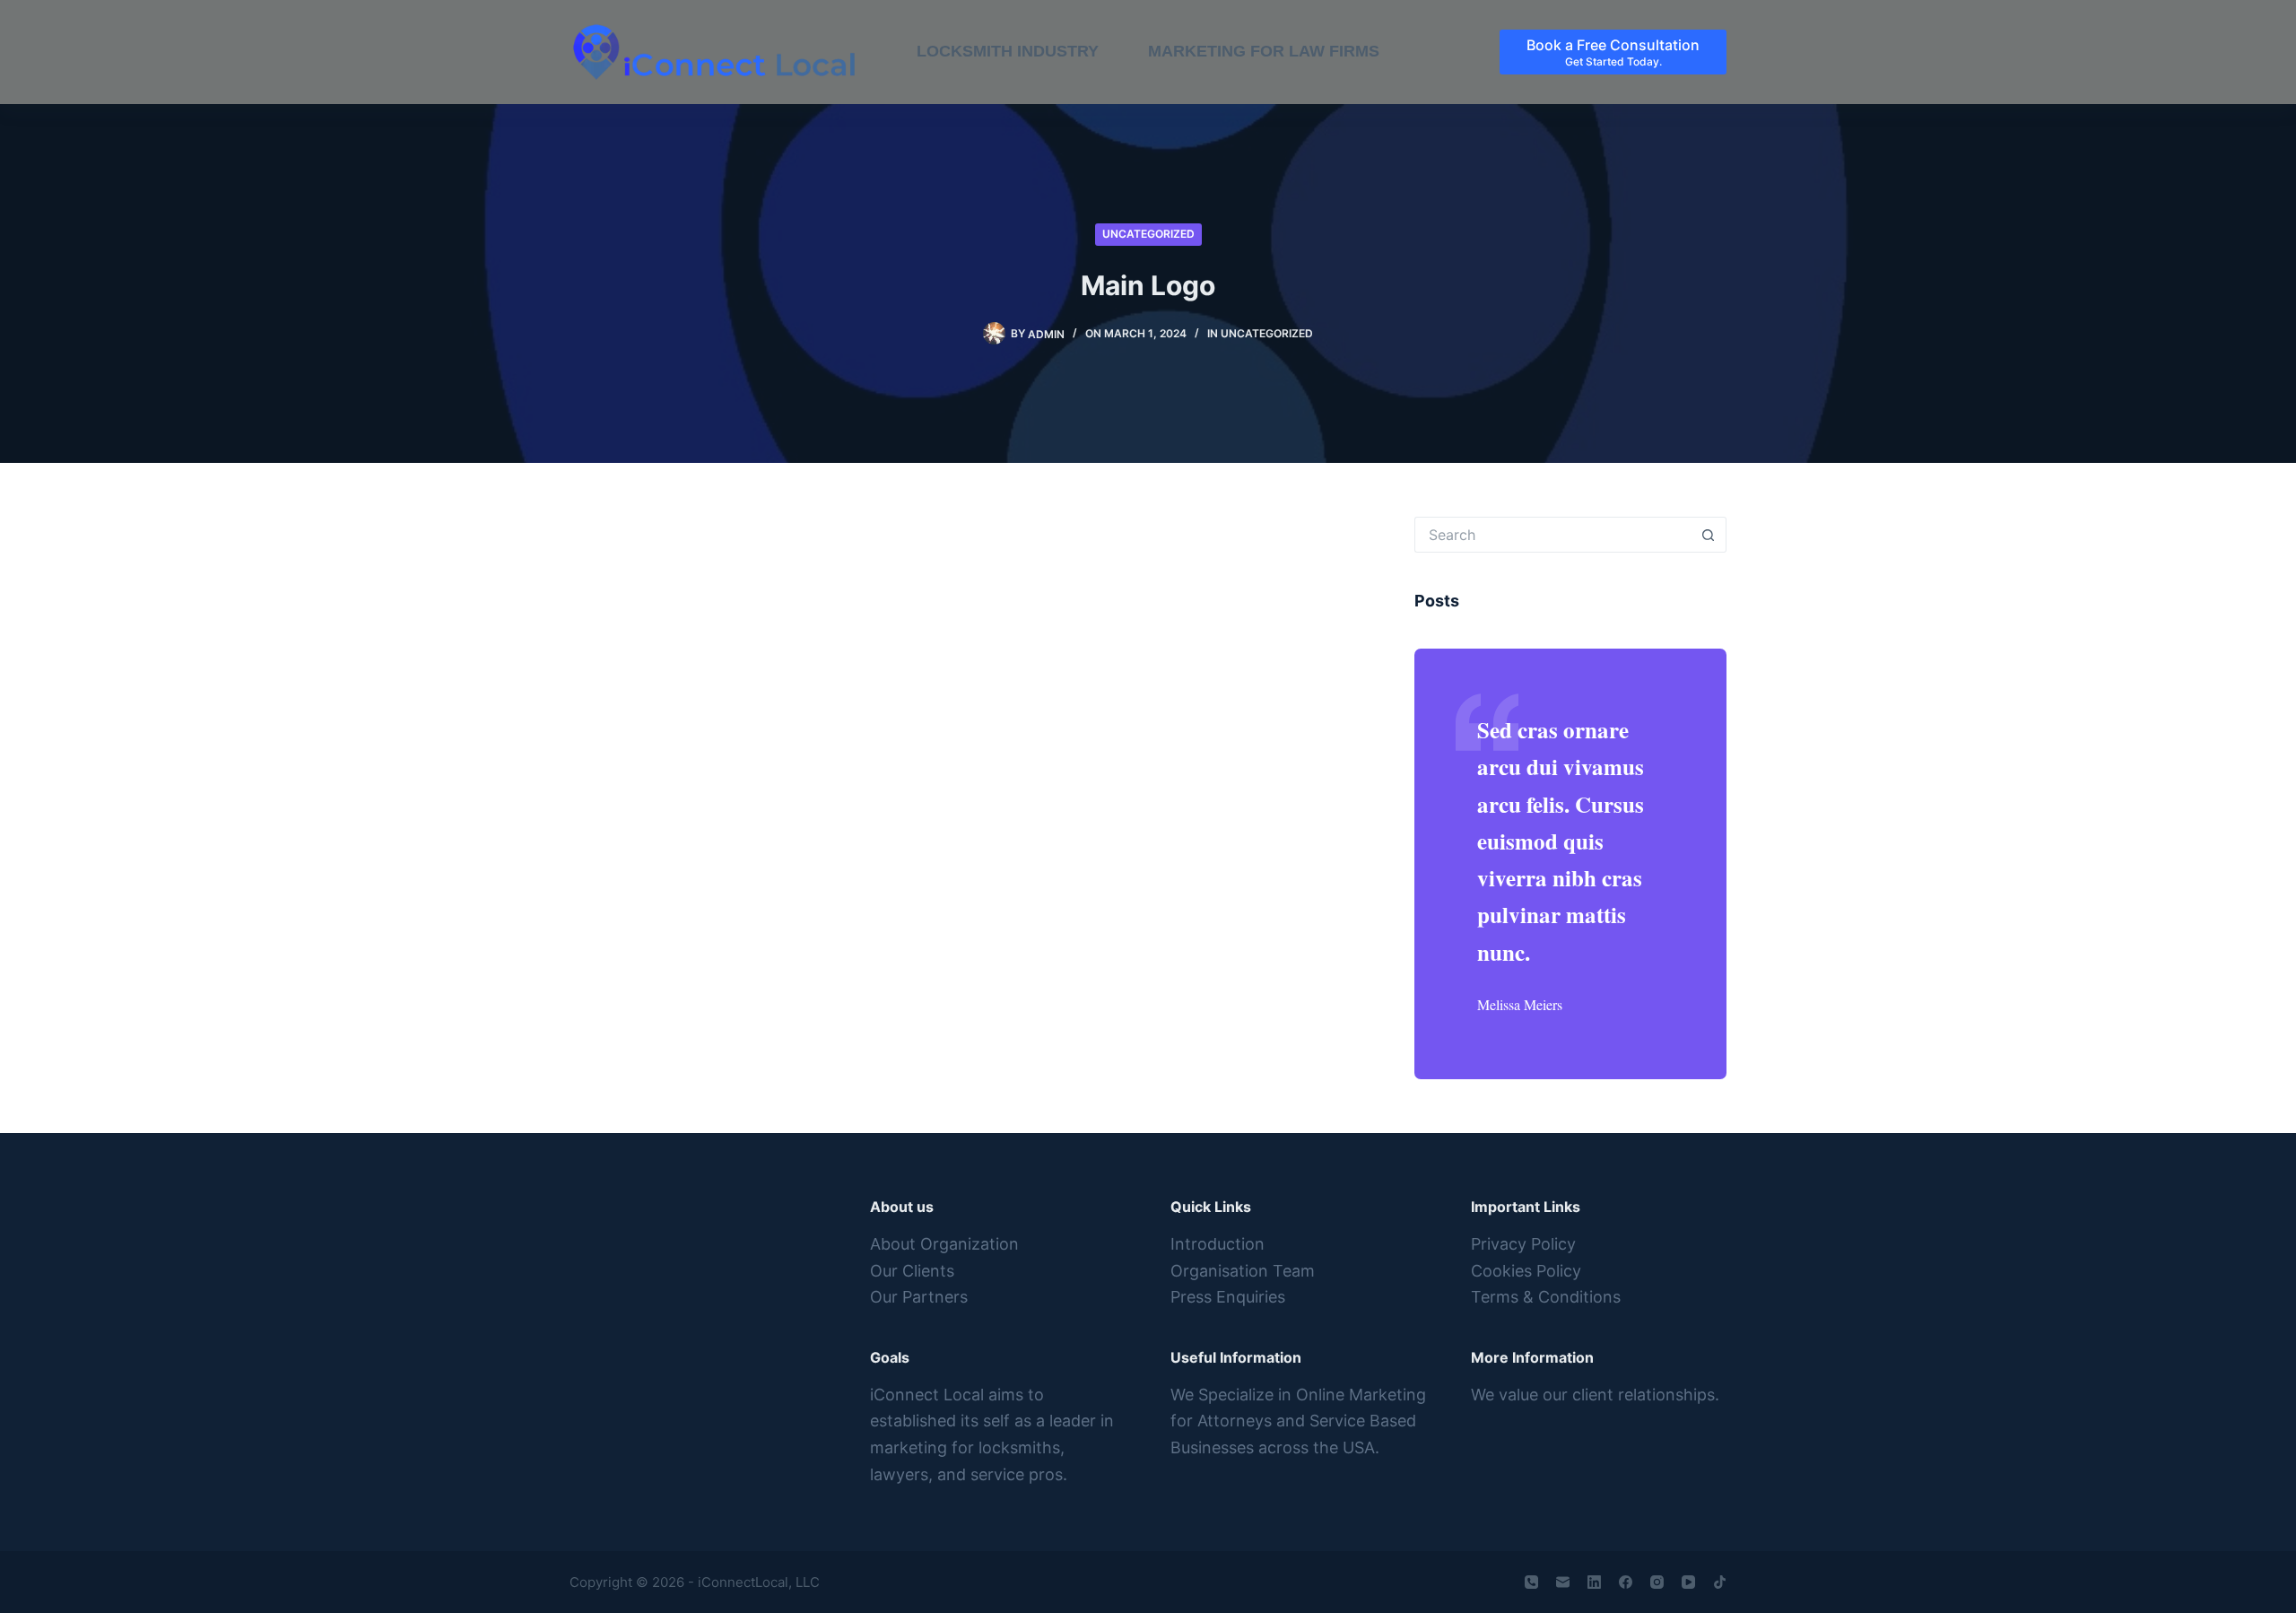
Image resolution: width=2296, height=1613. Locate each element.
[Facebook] (1626, 1582)
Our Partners (919, 1297)
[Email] (1563, 1582)
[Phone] (1531, 1582)
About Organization (944, 1244)
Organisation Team (1243, 1271)
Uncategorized (1148, 234)
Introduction (1218, 1244)
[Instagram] (1657, 1582)
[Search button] (1709, 535)
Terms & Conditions (1546, 1297)
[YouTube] (1688, 1582)
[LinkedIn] (1594, 1582)
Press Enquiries (1228, 1297)
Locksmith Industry (1008, 51)
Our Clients (912, 1271)
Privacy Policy (1523, 1244)
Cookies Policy (1526, 1271)
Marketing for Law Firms (1264, 51)
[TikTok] (1720, 1582)
